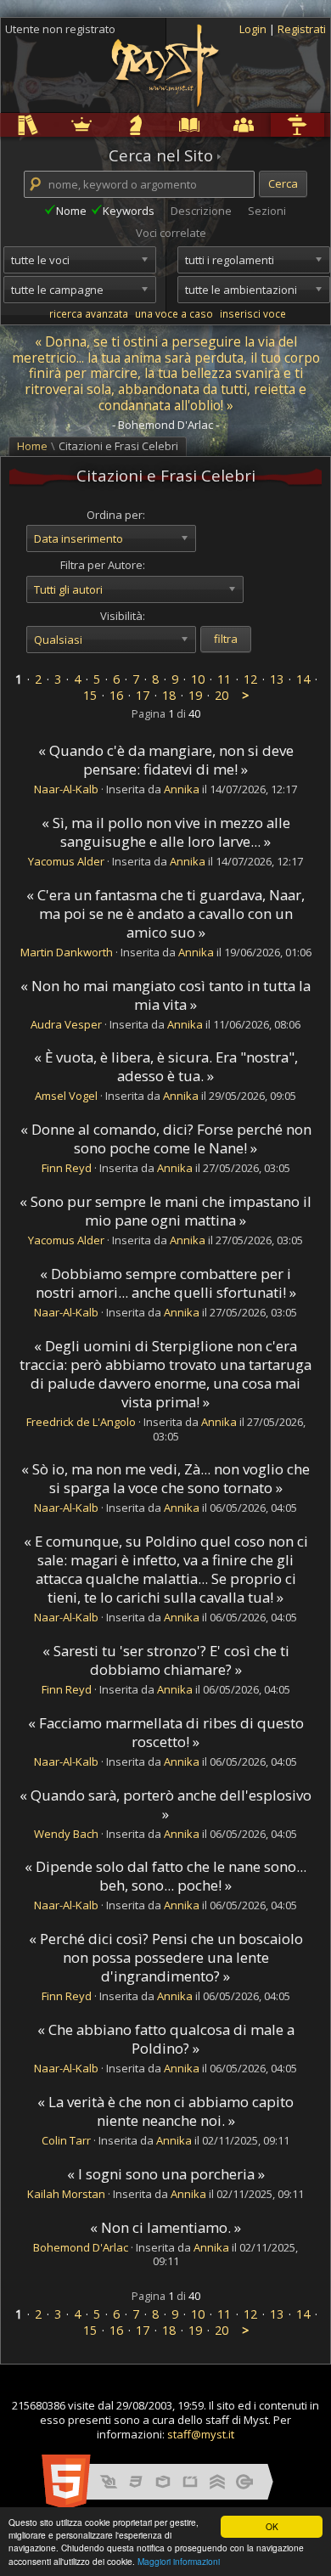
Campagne (112, 124)
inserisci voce (253, 313)
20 (222, 695)
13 (277, 679)
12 (250, 679)
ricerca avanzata (89, 313)
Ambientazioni (59, 124)
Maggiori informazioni (179, 2561)
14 (303, 679)
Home (32, 446)
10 (198, 679)
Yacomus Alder (66, 861)
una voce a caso (174, 313)
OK (272, 2526)
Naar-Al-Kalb (66, 789)
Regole (3, 124)
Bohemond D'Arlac (81, 2247)
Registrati (302, 29)
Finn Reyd (67, 1168)
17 (143, 695)
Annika (182, 789)
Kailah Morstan (66, 2194)
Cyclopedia (166, 124)
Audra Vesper (66, 1024)
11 (224, 679)
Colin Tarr (66, 2140)
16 (116, 695)
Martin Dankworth (67, 952)
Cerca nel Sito (161, 155)
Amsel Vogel (66, 1096)
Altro (272, 124)
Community (219, 124)
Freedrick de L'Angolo (81, 1422)
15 (90, 695)
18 (169, 695)
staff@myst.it (201, 2434)
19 (195, 695)
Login (254, 29)
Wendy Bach (66, 1834)
